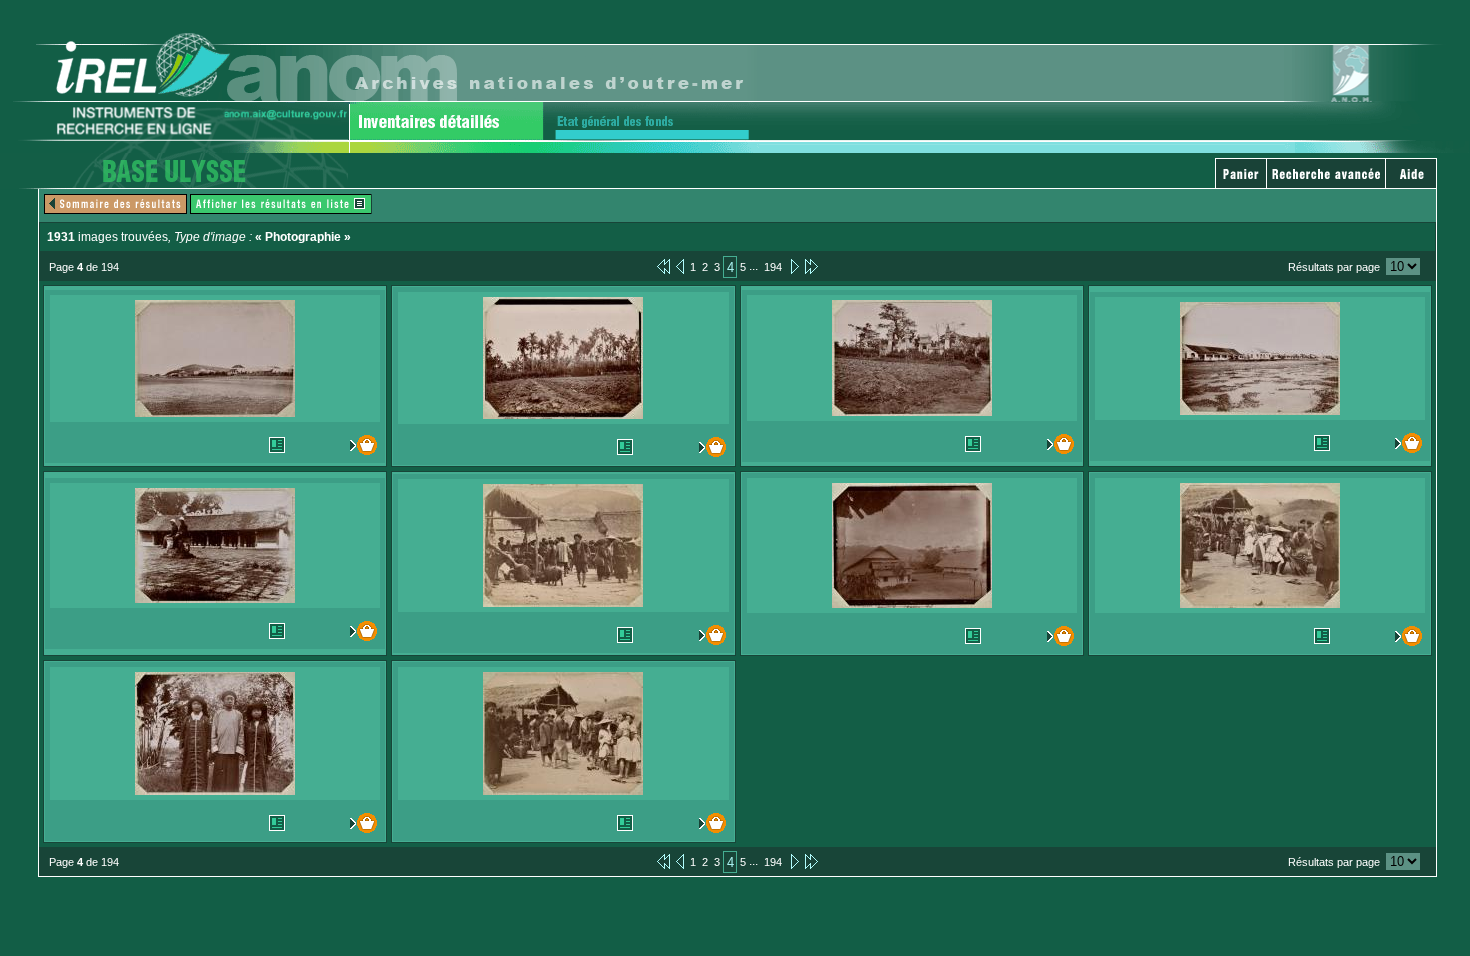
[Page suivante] (793, 266)
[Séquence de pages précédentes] (663, 266)
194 (773, 267)
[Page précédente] (680, 266)
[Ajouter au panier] (358, 445)
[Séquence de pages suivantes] (811, 266)
